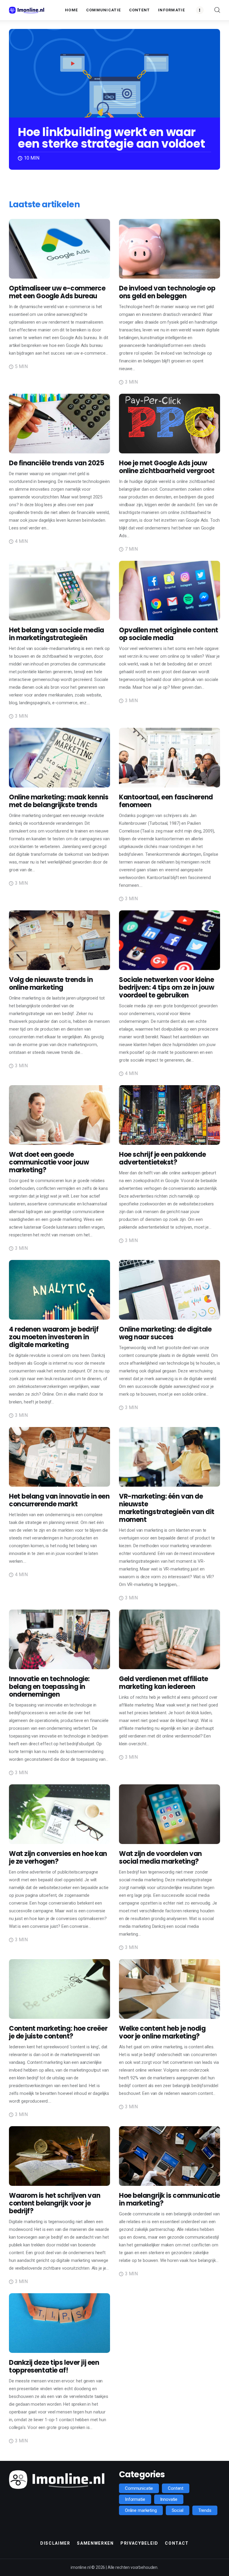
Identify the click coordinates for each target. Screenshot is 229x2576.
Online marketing (141, 2510)
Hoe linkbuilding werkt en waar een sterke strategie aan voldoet (111, 138)
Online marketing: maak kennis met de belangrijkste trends (59, 801)
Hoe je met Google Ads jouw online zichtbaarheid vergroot (167, 467)
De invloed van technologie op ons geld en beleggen (167, 292)
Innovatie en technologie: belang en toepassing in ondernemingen (49, 1687)
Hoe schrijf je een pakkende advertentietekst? (162, 1158)
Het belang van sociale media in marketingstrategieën (57, 634)
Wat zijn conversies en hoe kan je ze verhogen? (58, 1858)
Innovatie (169, 2499)
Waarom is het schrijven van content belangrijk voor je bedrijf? (55, 2203)
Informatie (135, 2499)
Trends (205, 2510)
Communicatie (139, 2488)
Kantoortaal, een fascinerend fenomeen (166, 801)
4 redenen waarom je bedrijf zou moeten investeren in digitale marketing (54, 1337)
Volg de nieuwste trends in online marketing (51, 984)
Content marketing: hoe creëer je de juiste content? (58, 2032)
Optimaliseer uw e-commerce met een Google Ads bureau (57, 292)
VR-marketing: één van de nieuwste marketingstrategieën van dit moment (167, 1508)
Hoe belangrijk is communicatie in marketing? (170, 2199)
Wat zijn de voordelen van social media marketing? (160, 1858)
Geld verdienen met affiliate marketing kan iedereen (164, 1683)
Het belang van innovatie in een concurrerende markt (59, 1500)
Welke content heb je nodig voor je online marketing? (162, 2032)
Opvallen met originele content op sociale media (169, 634)
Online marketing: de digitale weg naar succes (165, 1333)
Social (178, 2510)
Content (176, 2488)
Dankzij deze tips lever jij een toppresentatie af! (54, 2366)
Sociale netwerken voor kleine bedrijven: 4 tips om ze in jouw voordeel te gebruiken (167, 987)
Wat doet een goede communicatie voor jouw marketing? (49, 1162)
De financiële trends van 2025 (57, 463)
